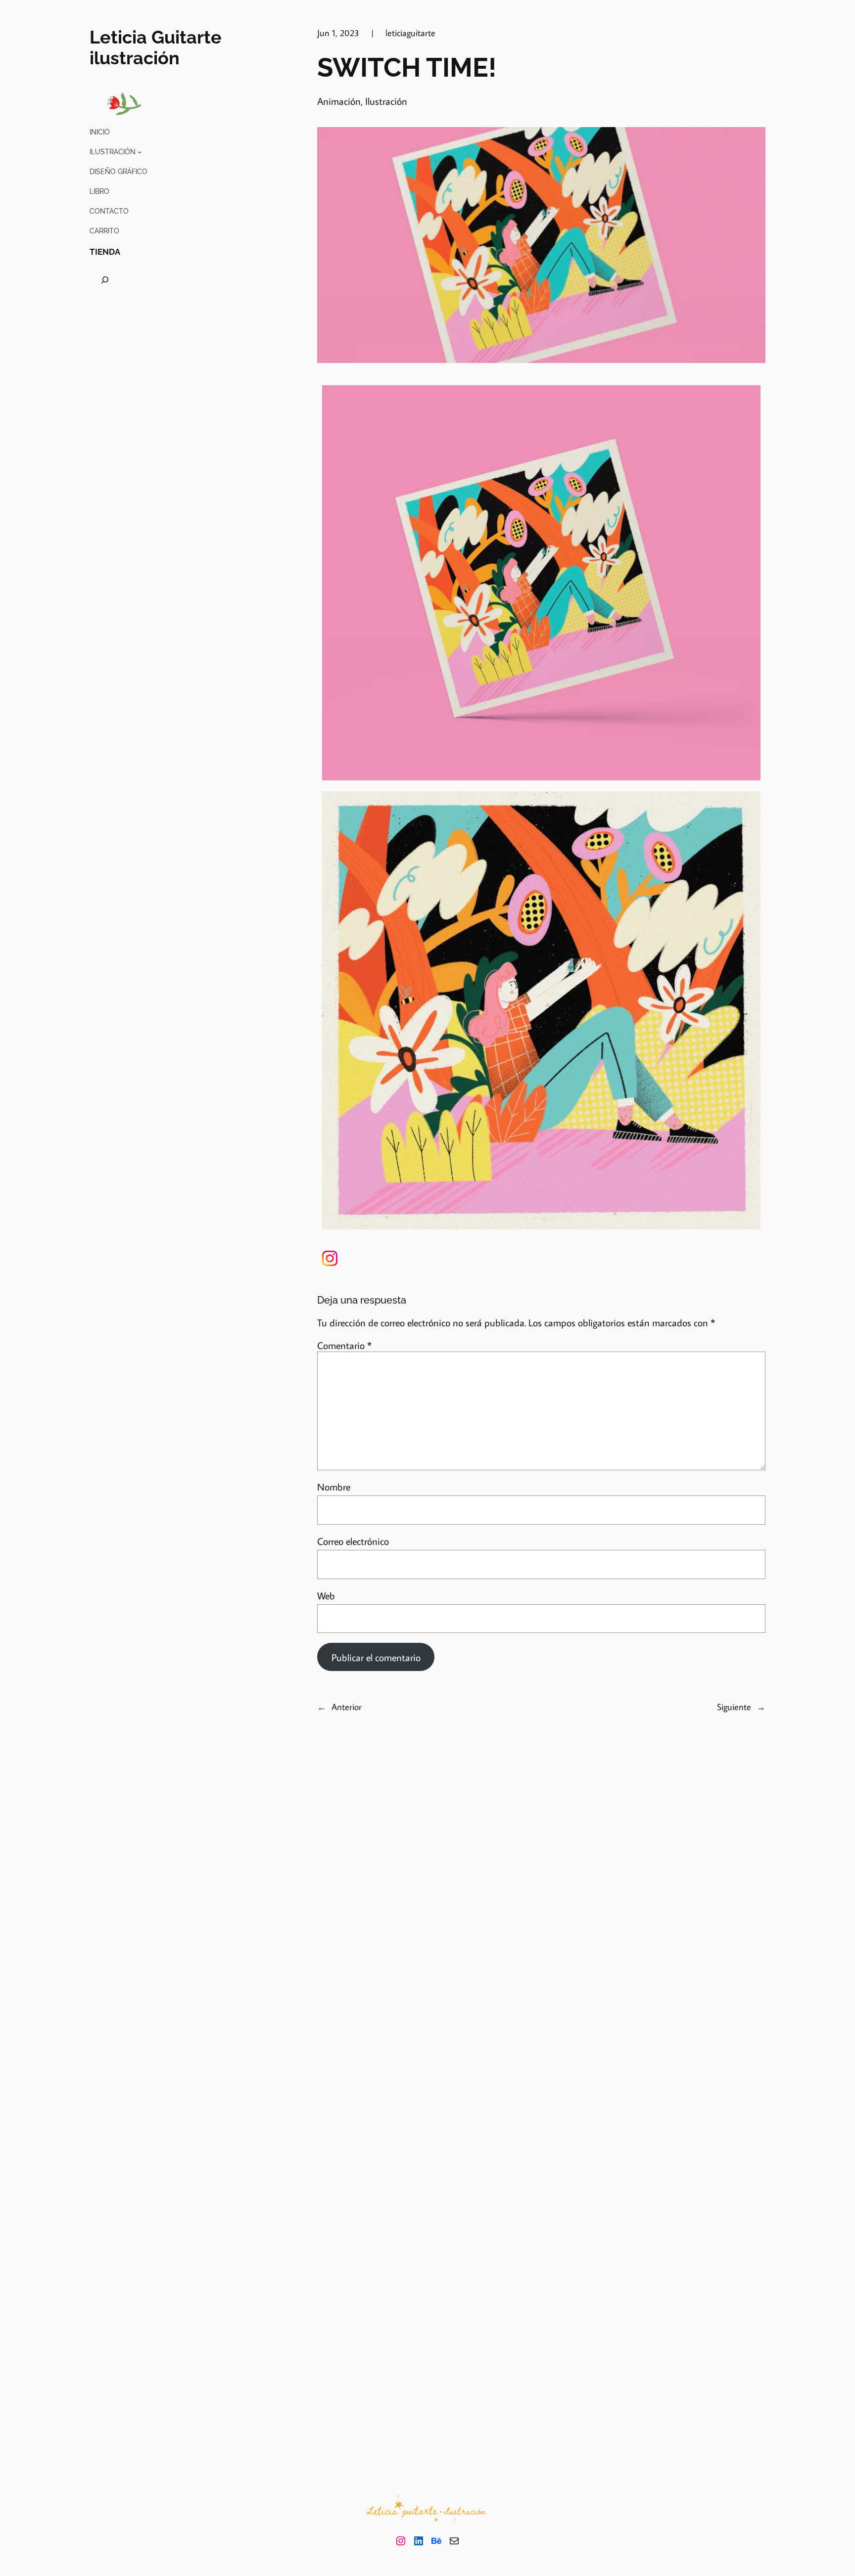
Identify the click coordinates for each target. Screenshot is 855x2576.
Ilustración (386, 101)
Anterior (347, 1707)
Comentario (344, 1345)
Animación (339, 101)
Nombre (334, 1487)
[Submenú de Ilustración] (140, 152)
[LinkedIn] (419, 2541)
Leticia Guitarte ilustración (156, 47)
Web (326, 1595)
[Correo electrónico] (454, 2541)
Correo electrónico (353, 1541)
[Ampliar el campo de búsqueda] (105, 280)
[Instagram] (401, 2541)
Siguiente (734, 1707)
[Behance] (436, 2541)
